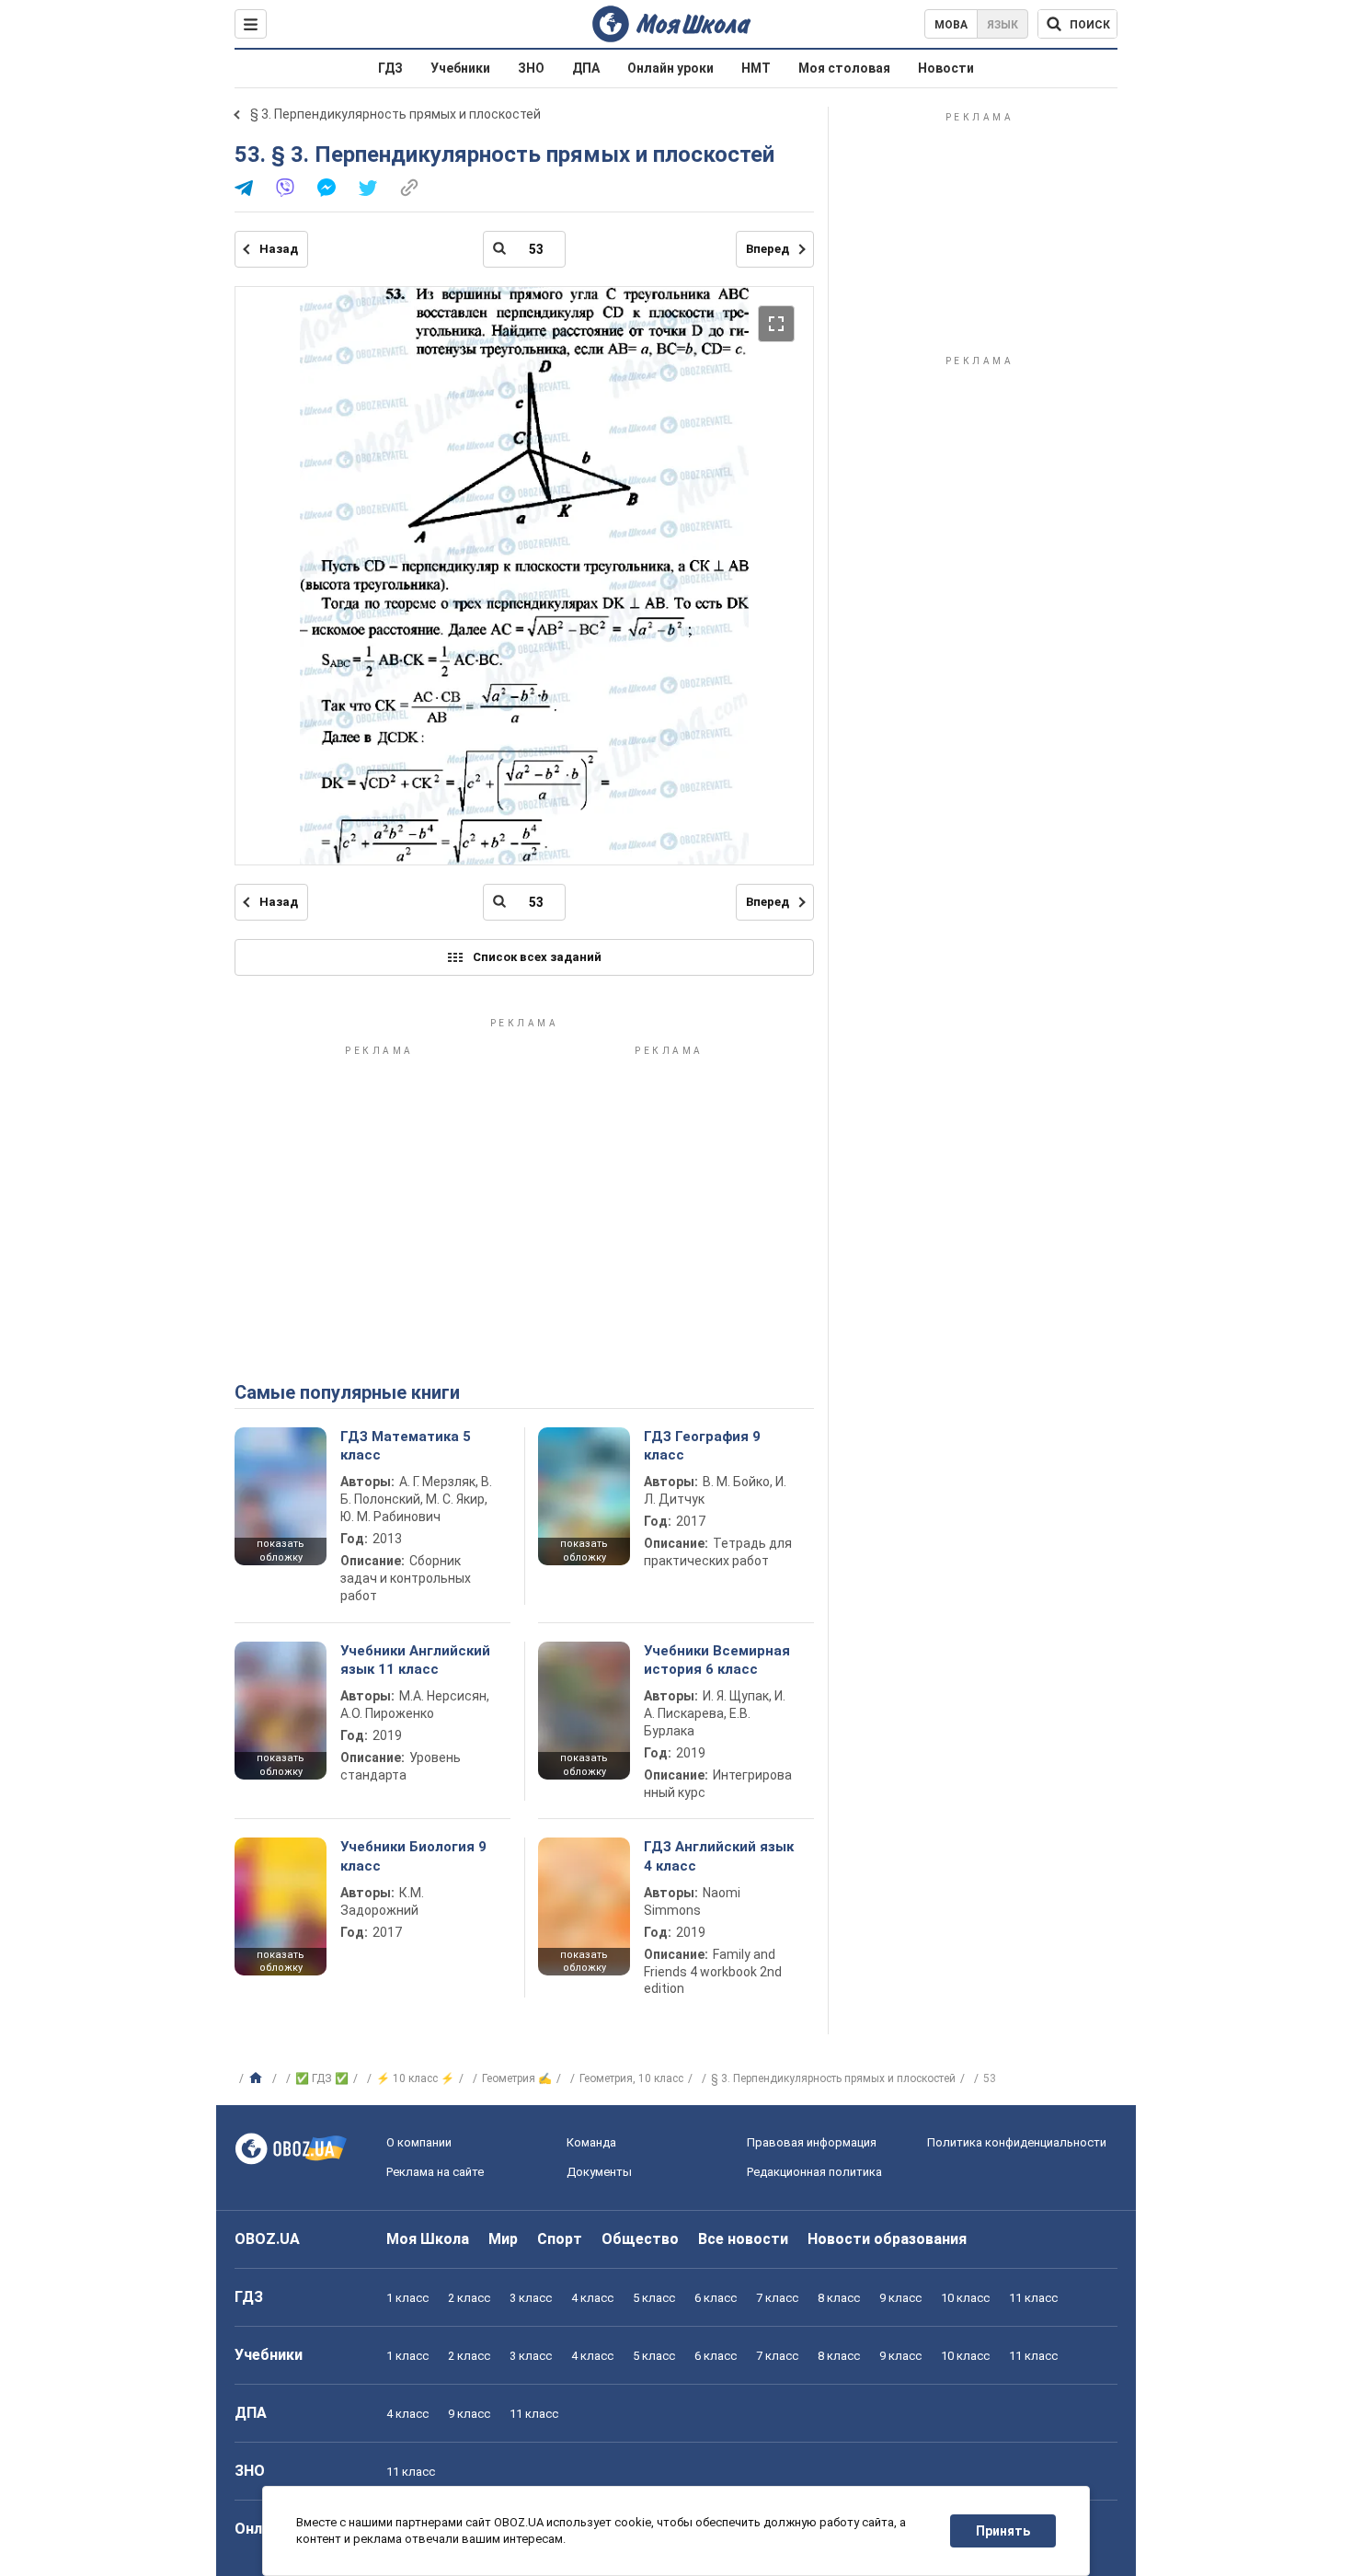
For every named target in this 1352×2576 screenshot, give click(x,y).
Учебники (460, 68)
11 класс (1033, 2298)
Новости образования (887, 2239)
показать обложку (281, 1551)
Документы (599, 2172)
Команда (591, 2142)
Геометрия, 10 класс (631, 2078)
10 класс (965, 2298)
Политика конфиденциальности (1017, 2142)
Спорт (560, 2239)
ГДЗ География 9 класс (702, 1446)
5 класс (654, 2298)
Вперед (768, 249)
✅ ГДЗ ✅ (322, 2078)
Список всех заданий (537, 957)
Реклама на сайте (435, 2172)
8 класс (839, 2298)
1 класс (407, 2298)
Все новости (743, 2239)
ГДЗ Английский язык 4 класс (719, 1856)
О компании (419, 2142)
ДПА (586, 68)
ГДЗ (390, 68)
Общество (640, 2239)
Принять (1003, 2531)
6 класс (716, 2298)
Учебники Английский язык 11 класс (415, 1660)
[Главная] (258, 2078)
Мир (503, 2239)
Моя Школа (428, 2239)
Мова (951, 25)
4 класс (592, 2298)
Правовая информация (812, 2142)
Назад (279, 249)
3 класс (531, 2298)
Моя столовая (844, 68)
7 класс (777, 2298)
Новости (946, 68)
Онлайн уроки (670, 68)
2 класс (469, 2298)
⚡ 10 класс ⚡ (415, 2078)
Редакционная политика (814, 2172)
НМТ (756, 68)
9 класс (900, 2298)
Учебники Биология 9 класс (413, 1856)
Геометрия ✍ (517, 2078)
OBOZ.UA (267, 2239)
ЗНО (531, 68)
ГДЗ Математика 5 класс (406, 1446)
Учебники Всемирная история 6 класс (717, 1660)
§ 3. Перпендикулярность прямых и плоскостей (395, 114)
